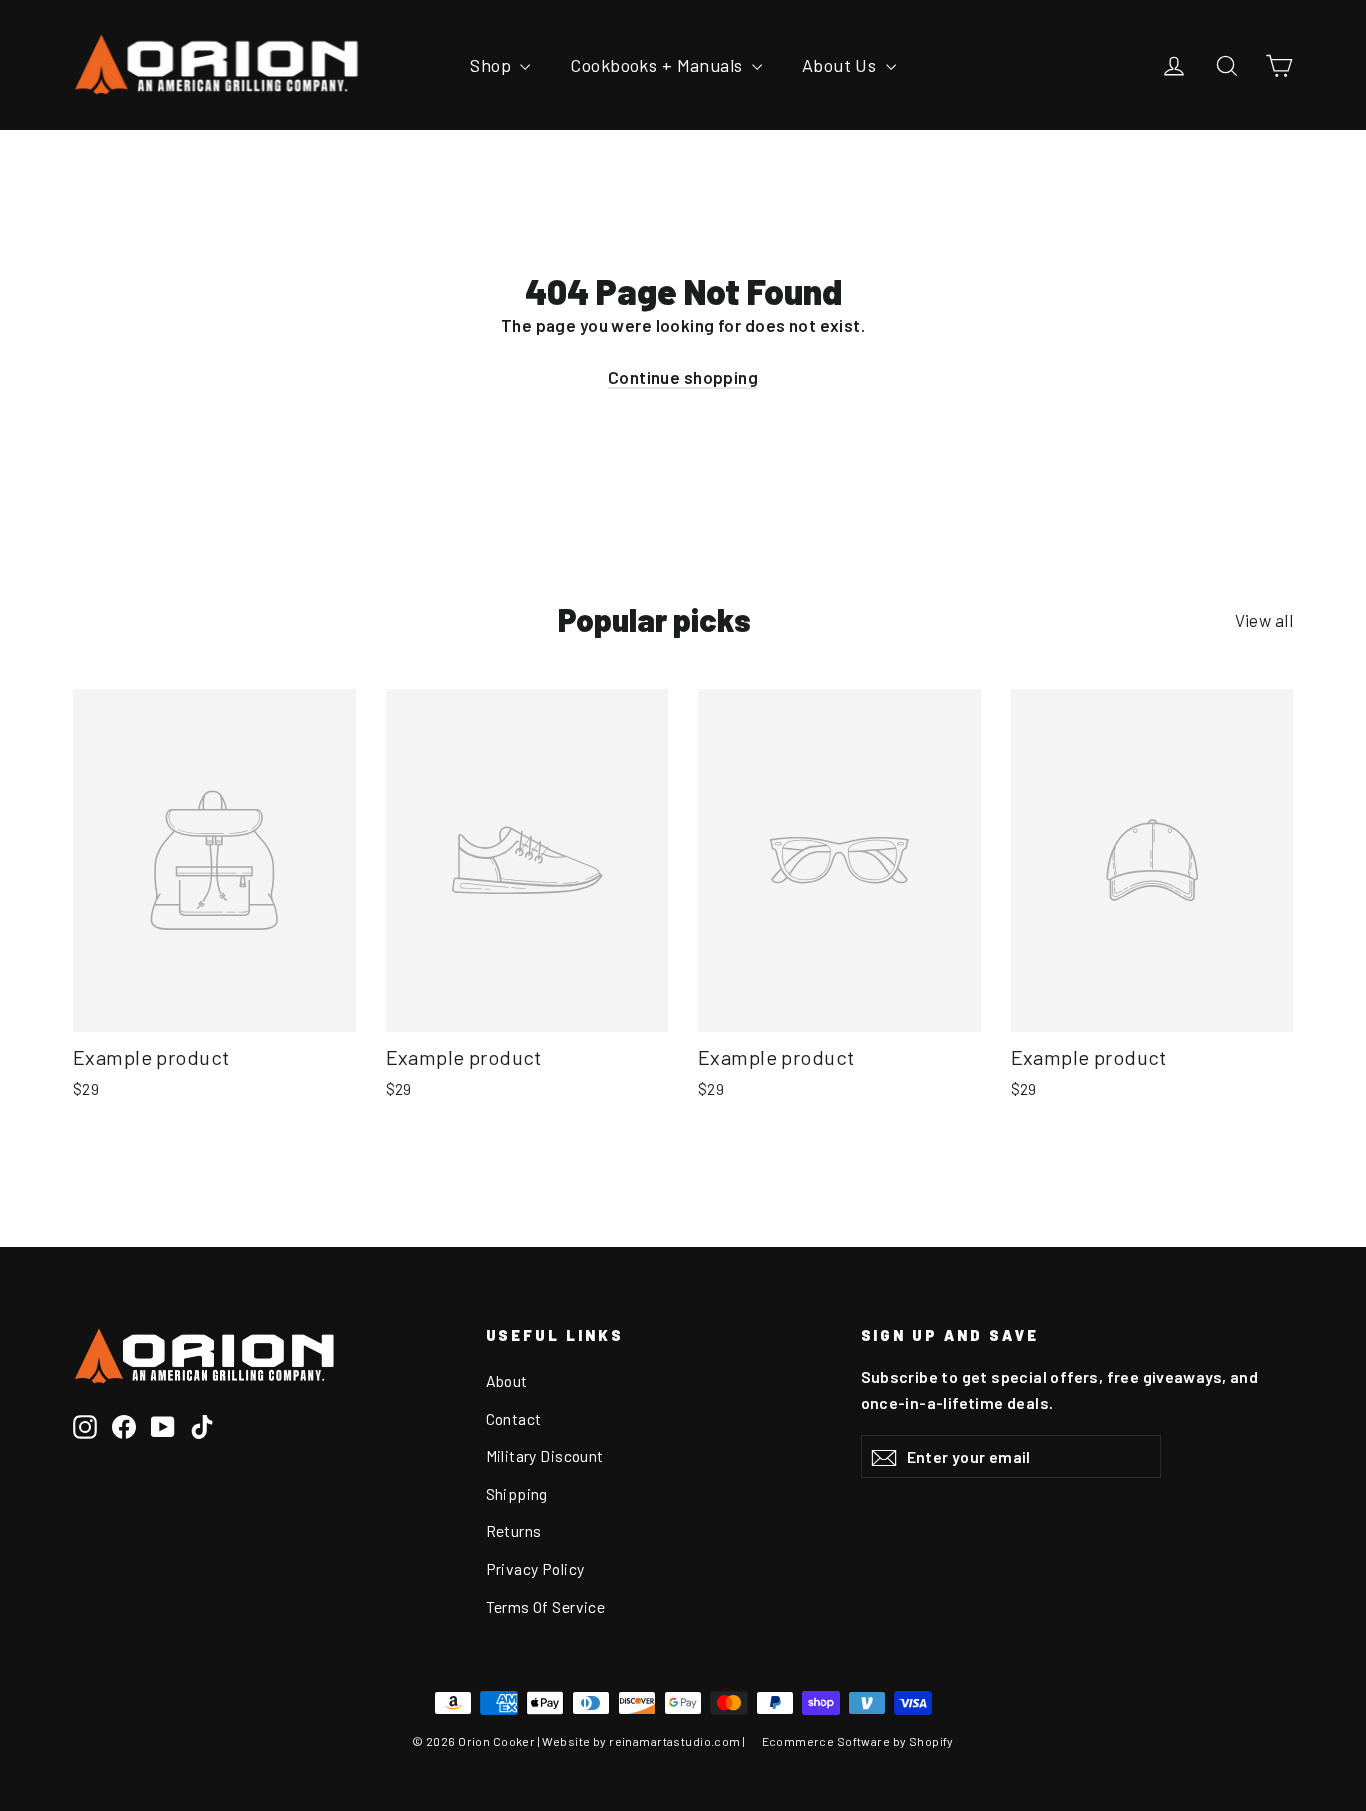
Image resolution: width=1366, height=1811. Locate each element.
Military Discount (545, 1455)
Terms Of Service (546, 1606)
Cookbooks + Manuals (658, 65)
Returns (514, 1530)
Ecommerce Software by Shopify (858, 1741)
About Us (841, 65)
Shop (492, 65)
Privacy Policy (535, 1568)
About (507, 1380)
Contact (514, 1418)
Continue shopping (683, 377)
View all (1264, 620)
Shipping (517, 1493)
